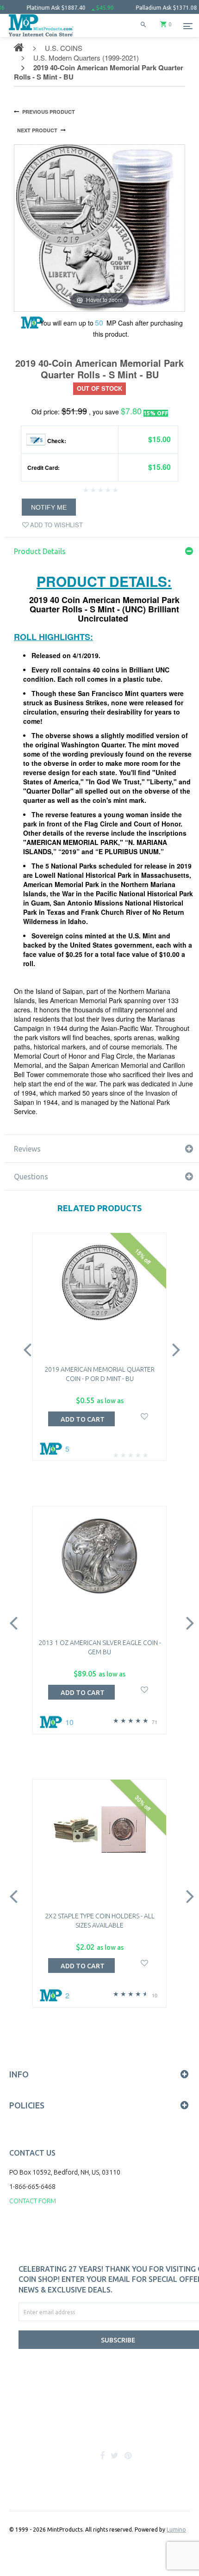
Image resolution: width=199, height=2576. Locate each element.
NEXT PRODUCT (37, 130)
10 (155, 1995)
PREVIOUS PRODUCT (49, 112)
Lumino (176, 2530)
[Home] (41, 37)
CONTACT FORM (33, 2201)
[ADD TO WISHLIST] (145, 1415)
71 (155, 1722)
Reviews (27, 1149)
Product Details (40, 551)
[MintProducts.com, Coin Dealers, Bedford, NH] (65, 2425)
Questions (31, 1177)
